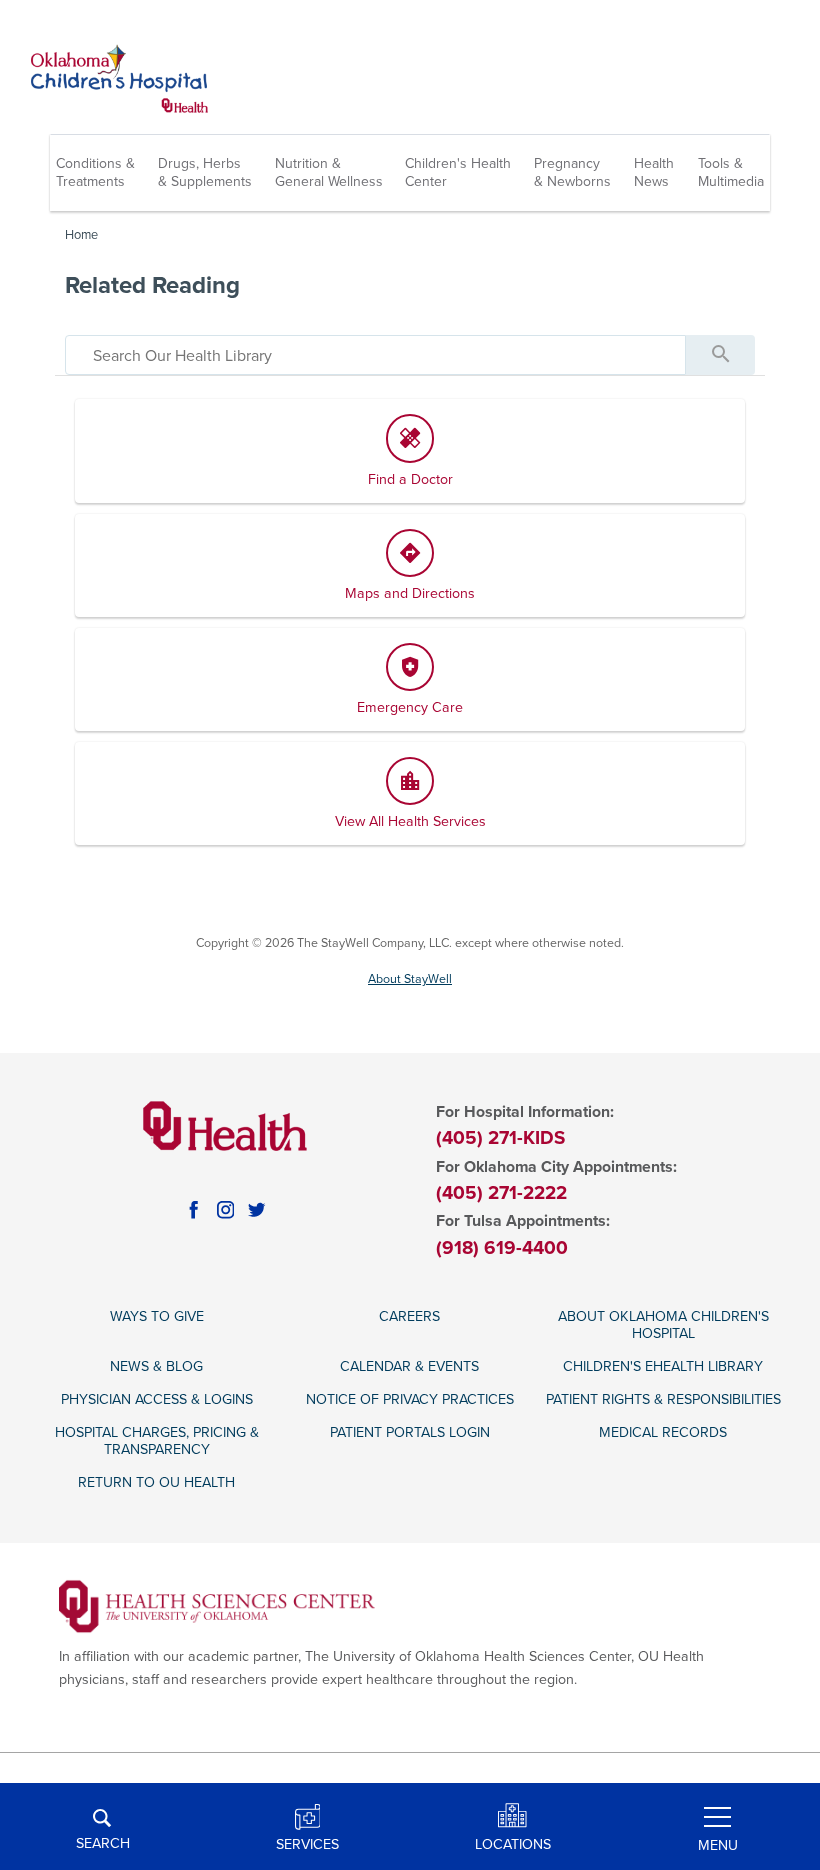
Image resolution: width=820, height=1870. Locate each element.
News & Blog (156, 1366)
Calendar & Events (409, 1366)
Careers (409, 1316)
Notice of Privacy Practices (410, 1399)
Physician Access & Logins (157, 1399)
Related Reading (152, 285)
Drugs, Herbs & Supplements (205, 172)
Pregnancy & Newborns (572, 172)
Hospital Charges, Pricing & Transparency (157, 1441)
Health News (654, 172)
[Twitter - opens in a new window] (257, 1210)
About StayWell (410, 979)
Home (81, 235)
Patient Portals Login (410, 1432)
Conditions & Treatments (95, 172)
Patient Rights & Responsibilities (663, 1399)
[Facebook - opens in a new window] (194, 1210)
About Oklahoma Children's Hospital (663, 1325)
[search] (375, 355)
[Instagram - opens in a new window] (226, 1210)
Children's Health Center (458, 172)
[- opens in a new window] (217, 1605)
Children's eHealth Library (663, 1366)
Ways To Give (157, 1316)
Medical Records (663, 1432)
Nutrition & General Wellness (329, 172)
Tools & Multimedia (731, 172)
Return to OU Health (156, 1482)
